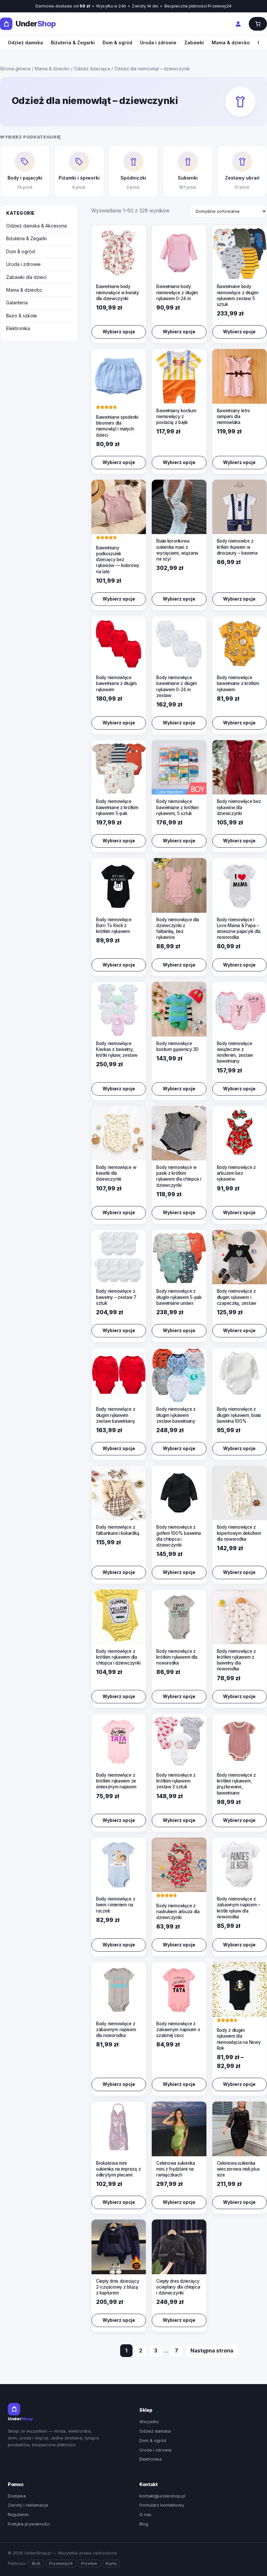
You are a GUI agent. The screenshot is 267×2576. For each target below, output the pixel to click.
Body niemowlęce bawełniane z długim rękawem (116, 683)
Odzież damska (25, 43)
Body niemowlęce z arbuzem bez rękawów (236, 1173)
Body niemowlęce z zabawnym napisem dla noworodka (116, 2030)
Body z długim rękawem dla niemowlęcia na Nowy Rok (239, 2039)
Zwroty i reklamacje (28, 2505)
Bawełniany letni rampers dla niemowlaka (233, 416)
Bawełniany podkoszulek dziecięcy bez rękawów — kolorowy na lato (118, 560)
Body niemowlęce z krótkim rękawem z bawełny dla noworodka (236, 1660)
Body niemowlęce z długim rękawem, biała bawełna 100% (239, 1415)
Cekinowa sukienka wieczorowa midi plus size (238, 2169)
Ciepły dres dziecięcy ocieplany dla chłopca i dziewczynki (178, 2287)
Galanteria (17, 303)
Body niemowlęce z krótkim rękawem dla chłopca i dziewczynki (118, 1657)
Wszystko (149, 2422)
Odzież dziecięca (92, 69)
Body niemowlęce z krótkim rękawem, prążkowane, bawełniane (236, 1784)
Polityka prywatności (29, 2524)
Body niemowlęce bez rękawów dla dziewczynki (239, 807)
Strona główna (15, 69)
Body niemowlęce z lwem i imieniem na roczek (116, 1905)
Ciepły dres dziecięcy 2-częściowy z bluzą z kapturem (118, 2287)
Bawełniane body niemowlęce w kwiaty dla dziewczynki (118, 292)
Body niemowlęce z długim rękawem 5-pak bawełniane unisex (179, 1297)
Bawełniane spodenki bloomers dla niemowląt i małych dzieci (117, 426)
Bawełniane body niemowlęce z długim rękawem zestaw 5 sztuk (238, 295)
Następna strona (212, 2351)
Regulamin (18, 2514)
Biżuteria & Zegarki (73, 43)
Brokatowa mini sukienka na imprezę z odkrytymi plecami (118, 2169)
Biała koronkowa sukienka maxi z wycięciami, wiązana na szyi (177, 550)
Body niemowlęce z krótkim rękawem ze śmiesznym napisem (116, 1781)
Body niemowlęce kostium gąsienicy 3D (177, 1046)
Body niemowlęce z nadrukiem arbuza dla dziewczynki (178, 1912)
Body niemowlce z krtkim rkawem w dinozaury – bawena (237, 547)
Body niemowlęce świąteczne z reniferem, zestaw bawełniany (235, 1052)
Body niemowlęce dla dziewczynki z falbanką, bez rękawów (178, 929)
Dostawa (17, 2496)
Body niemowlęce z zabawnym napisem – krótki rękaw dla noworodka (239, 1908)
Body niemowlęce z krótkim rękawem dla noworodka (177, 1657)
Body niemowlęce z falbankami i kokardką (118, 1530)
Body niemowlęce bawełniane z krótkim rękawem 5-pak (117, 807)
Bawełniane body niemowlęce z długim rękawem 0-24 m (177, 292)
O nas (145, 2514)
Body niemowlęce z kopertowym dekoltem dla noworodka (239, 1533)
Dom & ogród (117, 43)
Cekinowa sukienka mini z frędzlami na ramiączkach (176, 2169)
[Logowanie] (238, 24)
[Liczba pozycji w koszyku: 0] (258, 24)
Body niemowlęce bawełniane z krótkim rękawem (238, 683)
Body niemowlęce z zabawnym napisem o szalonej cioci (178, 2030)
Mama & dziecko (231, 43)
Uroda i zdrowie (158, 43)
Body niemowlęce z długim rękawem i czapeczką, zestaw (237, 1297)
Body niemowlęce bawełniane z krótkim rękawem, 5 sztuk (177, 807)
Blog (144, 2524)
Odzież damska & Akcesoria (36, 226)
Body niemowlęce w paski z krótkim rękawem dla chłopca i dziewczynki (179, 1176)
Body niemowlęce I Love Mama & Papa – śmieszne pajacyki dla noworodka (239, 929)
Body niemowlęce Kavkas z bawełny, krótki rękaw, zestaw (117, 1049)
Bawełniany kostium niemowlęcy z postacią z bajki (176, 416)
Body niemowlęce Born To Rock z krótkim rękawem (114, 925)
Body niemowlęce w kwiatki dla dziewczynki (116, 1173)
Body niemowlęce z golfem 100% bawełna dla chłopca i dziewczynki (179, 1536)
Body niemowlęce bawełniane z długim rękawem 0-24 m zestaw (177, 686)
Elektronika (18, 328)
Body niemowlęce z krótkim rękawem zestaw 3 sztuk (176, 1781)
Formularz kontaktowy (162, 2505)
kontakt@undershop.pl (162, 2496)
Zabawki (194, 43)
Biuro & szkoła (21, 316)
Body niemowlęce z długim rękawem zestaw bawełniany (116, 1415)
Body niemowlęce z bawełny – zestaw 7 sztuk (116, 1297)
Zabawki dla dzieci (26, 277)
